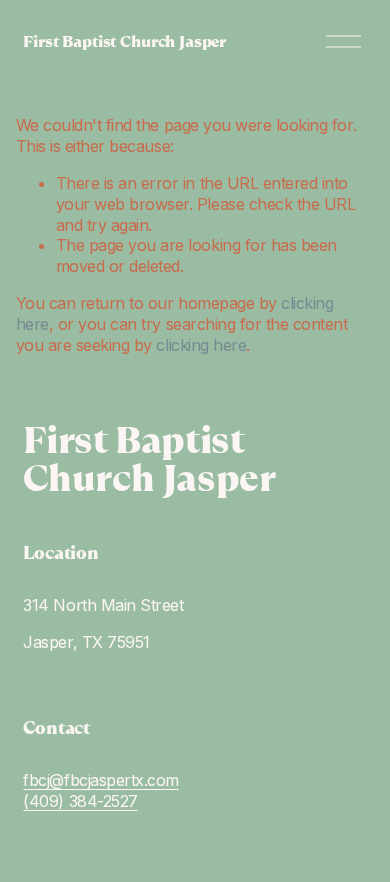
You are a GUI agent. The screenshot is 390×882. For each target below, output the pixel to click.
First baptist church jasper (124, 41)
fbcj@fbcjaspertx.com (100, 780)
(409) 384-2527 (80, 801)
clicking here (201, 345)
